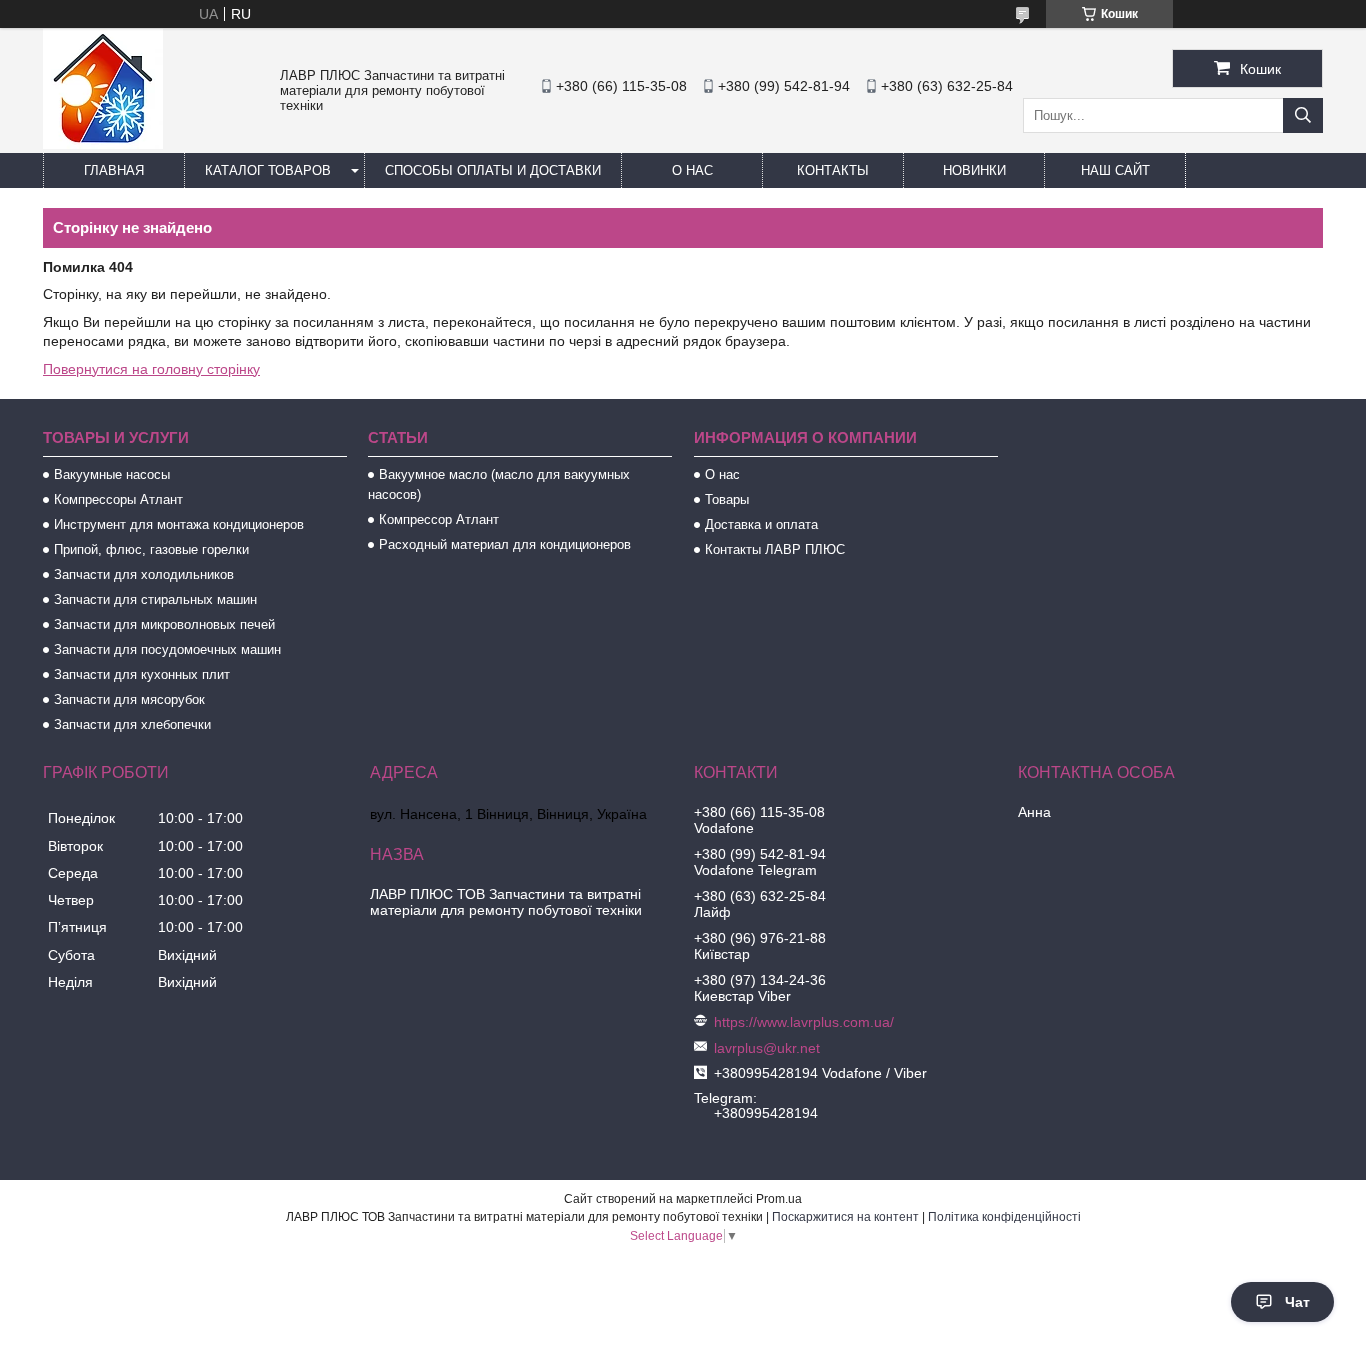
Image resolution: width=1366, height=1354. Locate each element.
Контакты (833, 170)
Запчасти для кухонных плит (142, 674)
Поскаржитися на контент (845, 1217)
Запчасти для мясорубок (129, 699)
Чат (1297, 1302)
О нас (692, 170)
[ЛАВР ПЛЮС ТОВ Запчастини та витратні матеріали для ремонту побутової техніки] (103, 144)
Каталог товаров (268, 170)
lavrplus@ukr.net (767, 1048)
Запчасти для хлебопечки (132, 724)
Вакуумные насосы (112, 474)
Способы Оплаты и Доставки (493, 170)
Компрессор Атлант (439, 519)
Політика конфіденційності (1004, 1217)
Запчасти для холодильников (144, 574)
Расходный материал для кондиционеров (505, 544)
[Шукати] (1303, 115)
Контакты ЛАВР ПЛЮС (775, 549)
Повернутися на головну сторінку (151, 369)
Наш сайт (1115, 170)
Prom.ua (779, 1199)
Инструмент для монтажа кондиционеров (179, 524)
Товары (727, 499)
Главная (114, 170)
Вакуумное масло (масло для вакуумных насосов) (499, 484)
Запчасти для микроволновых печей (164, 624)
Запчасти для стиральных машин (155, 599)
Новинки (974, 170)
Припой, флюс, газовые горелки (151, 549)
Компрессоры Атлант (118, 499)
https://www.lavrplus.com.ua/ (804, 1022)
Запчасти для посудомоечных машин (167, 649)
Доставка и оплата (761, 524)
